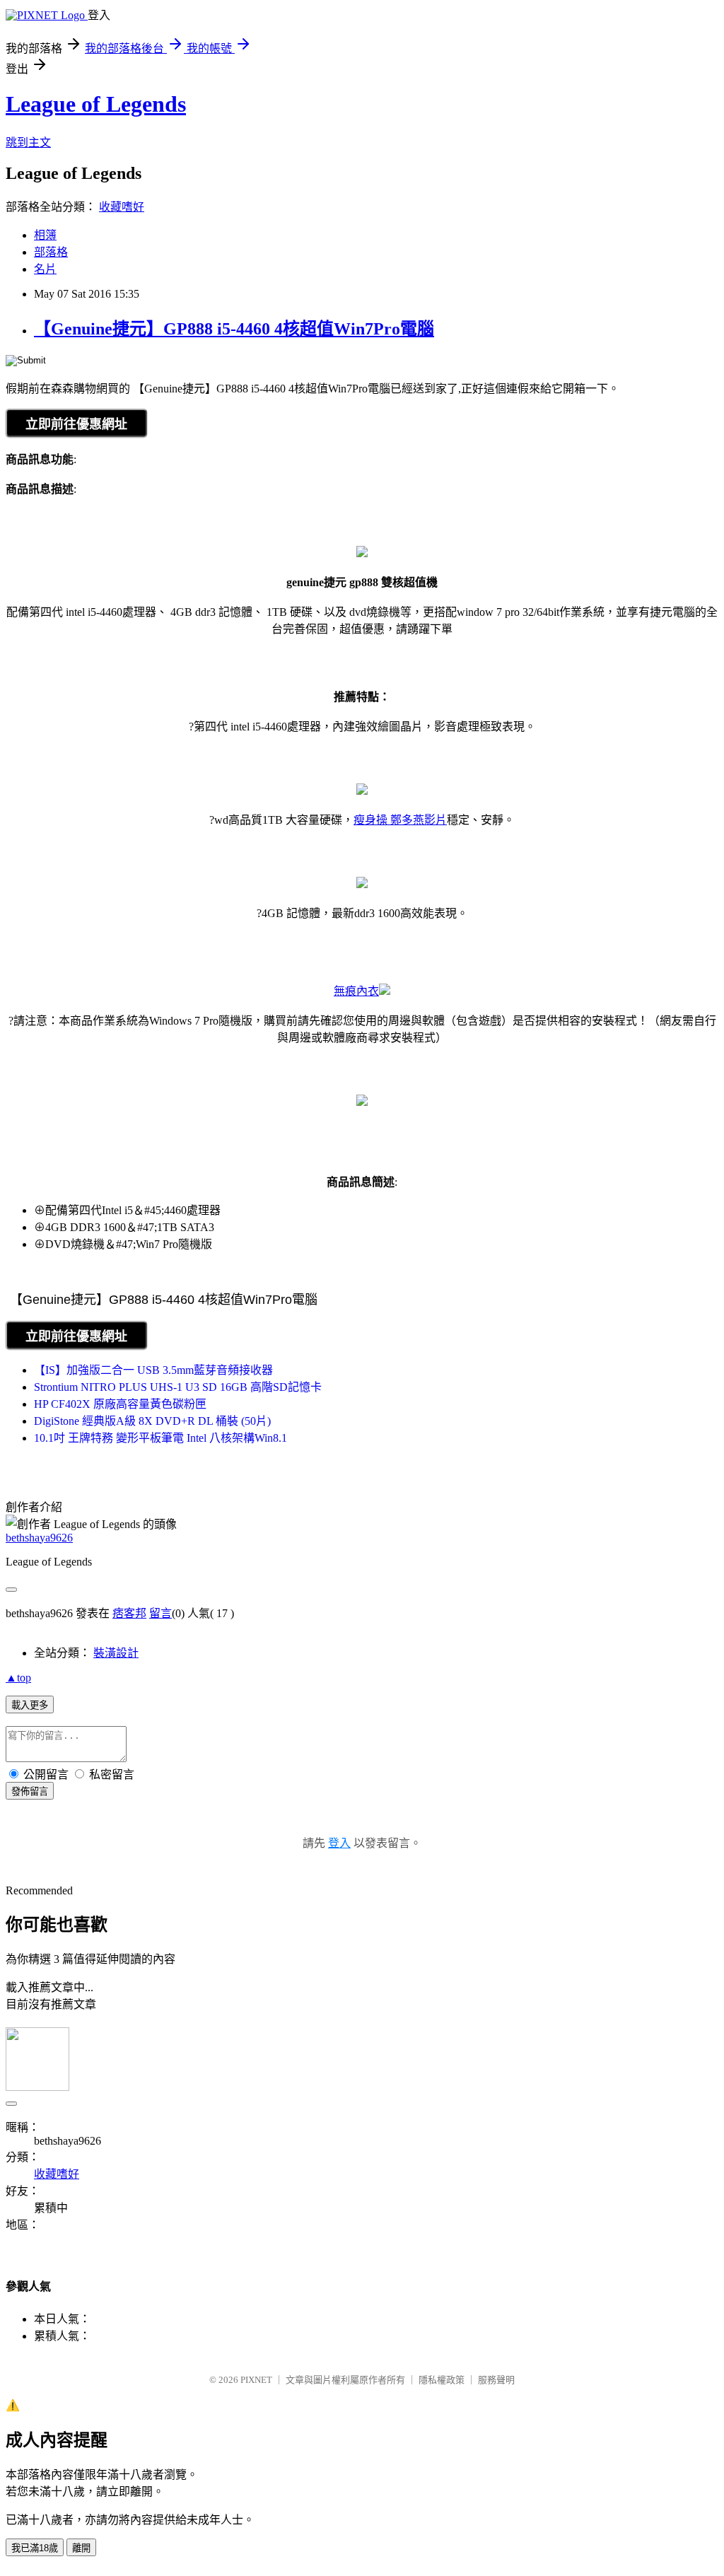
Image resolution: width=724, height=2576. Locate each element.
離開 (81, 2548)
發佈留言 (30, 1791)
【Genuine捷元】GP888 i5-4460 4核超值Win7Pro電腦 (234, 329)
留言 (160, 1613)
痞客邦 (129, 1613)
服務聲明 (496, 2380)
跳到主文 (28, 142)
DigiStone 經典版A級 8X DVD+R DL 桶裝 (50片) (152, 1421)
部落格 (51, 252)
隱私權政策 (442, 2380)
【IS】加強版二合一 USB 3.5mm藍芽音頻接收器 (153, 1370)
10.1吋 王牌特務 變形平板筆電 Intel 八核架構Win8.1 (160, 1438)
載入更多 (30, 1705)
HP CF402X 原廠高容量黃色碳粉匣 (120, 1404)
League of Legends (96, 104)
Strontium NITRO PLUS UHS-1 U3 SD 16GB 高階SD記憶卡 (178, 1387)
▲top (18, 1678)
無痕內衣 (356, 991)
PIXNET (256, 2380)
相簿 (45, 235)
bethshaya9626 (39, 1538)
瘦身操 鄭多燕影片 (400, 820)
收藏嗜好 (122, 207)
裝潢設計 (116, 1653)
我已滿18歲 (35, 2548)
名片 (45, 269)
